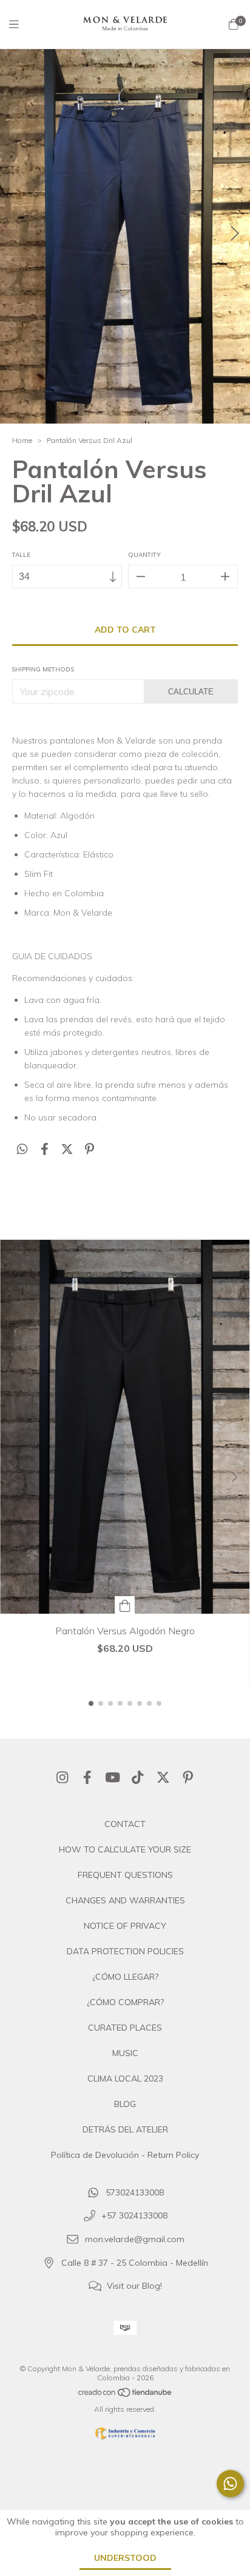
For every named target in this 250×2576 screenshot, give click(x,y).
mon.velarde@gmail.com (135, 2240)
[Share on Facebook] (45, 1149)
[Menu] (21, 25)
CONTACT (125, 1824)
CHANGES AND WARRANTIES (125, 1900)
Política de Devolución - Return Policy (125, 2155)
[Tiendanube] (126, 2395)
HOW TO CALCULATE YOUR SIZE (125, 1849)
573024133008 (135, 2192)
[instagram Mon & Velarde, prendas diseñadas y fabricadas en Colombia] (62, 1777)
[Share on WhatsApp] (22, 1149)
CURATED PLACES (125, 2028)
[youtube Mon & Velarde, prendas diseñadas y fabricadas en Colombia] (113, 1777)
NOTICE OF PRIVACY (125, 1926)
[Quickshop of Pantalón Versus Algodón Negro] (125, 1605)
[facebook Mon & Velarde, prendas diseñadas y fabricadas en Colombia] (87, 1777)
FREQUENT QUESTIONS (125, 1875)
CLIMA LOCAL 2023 (125, 2078)
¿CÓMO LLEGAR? (125, 1977)
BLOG (125, 2104)
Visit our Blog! (134, 2286)
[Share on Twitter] (67, 1149)
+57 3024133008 (134, 2216)
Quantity (144, 555)
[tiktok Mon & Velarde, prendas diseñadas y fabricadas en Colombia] (138, 1777)
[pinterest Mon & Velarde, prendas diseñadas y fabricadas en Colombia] (188, 1777)
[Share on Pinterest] (90, 1149)
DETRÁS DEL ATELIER (125, 2129)
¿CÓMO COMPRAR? (125, 2002)
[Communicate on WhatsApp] (230, 2484)
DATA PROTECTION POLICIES (125, 1951)
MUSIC (125, 2053)
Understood (125, 2558)
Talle (21, 555)
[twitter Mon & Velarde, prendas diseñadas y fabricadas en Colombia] (163, 1777)
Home (22, 440)
